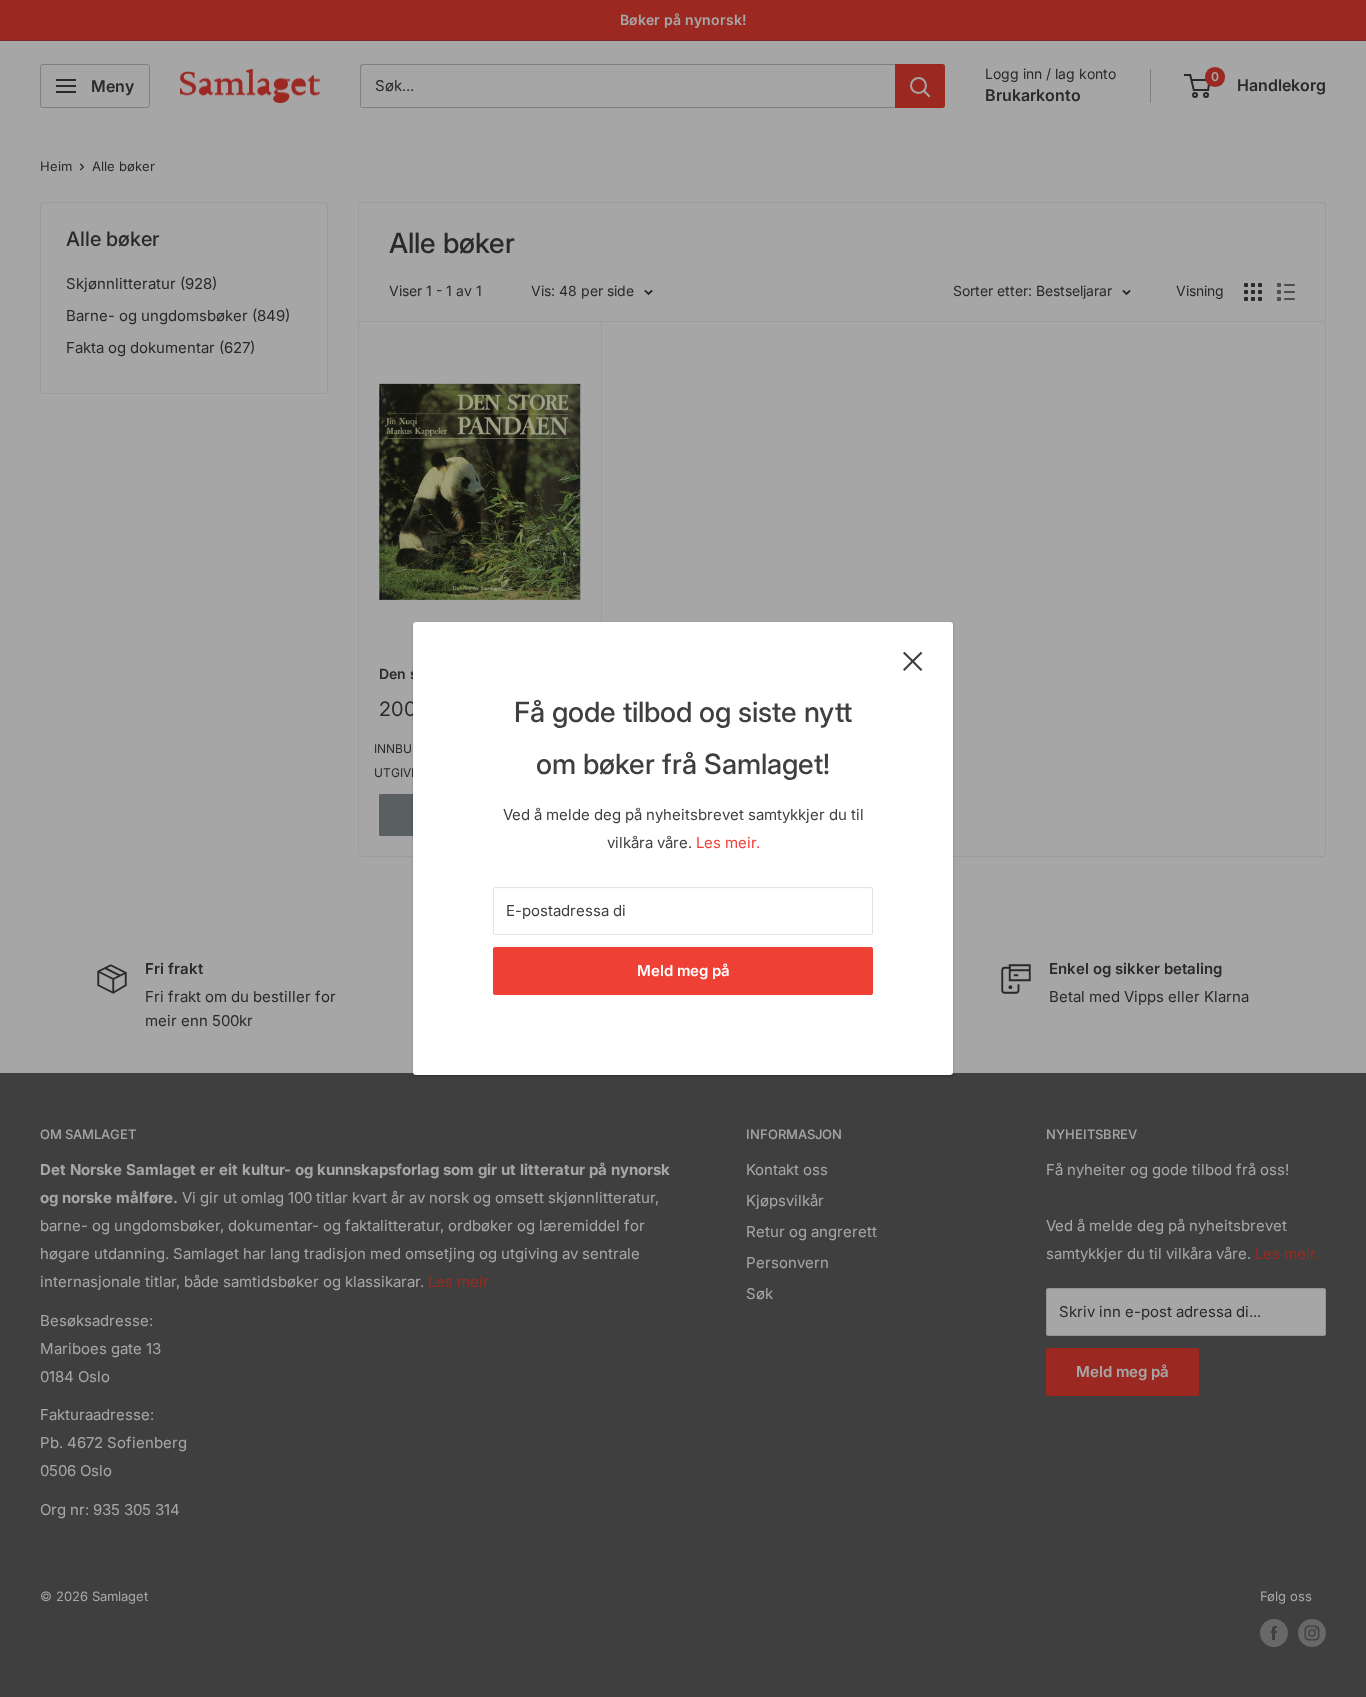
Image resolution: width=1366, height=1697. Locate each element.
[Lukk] (913, 660)
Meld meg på (683, 970)
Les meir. (728, 842)
